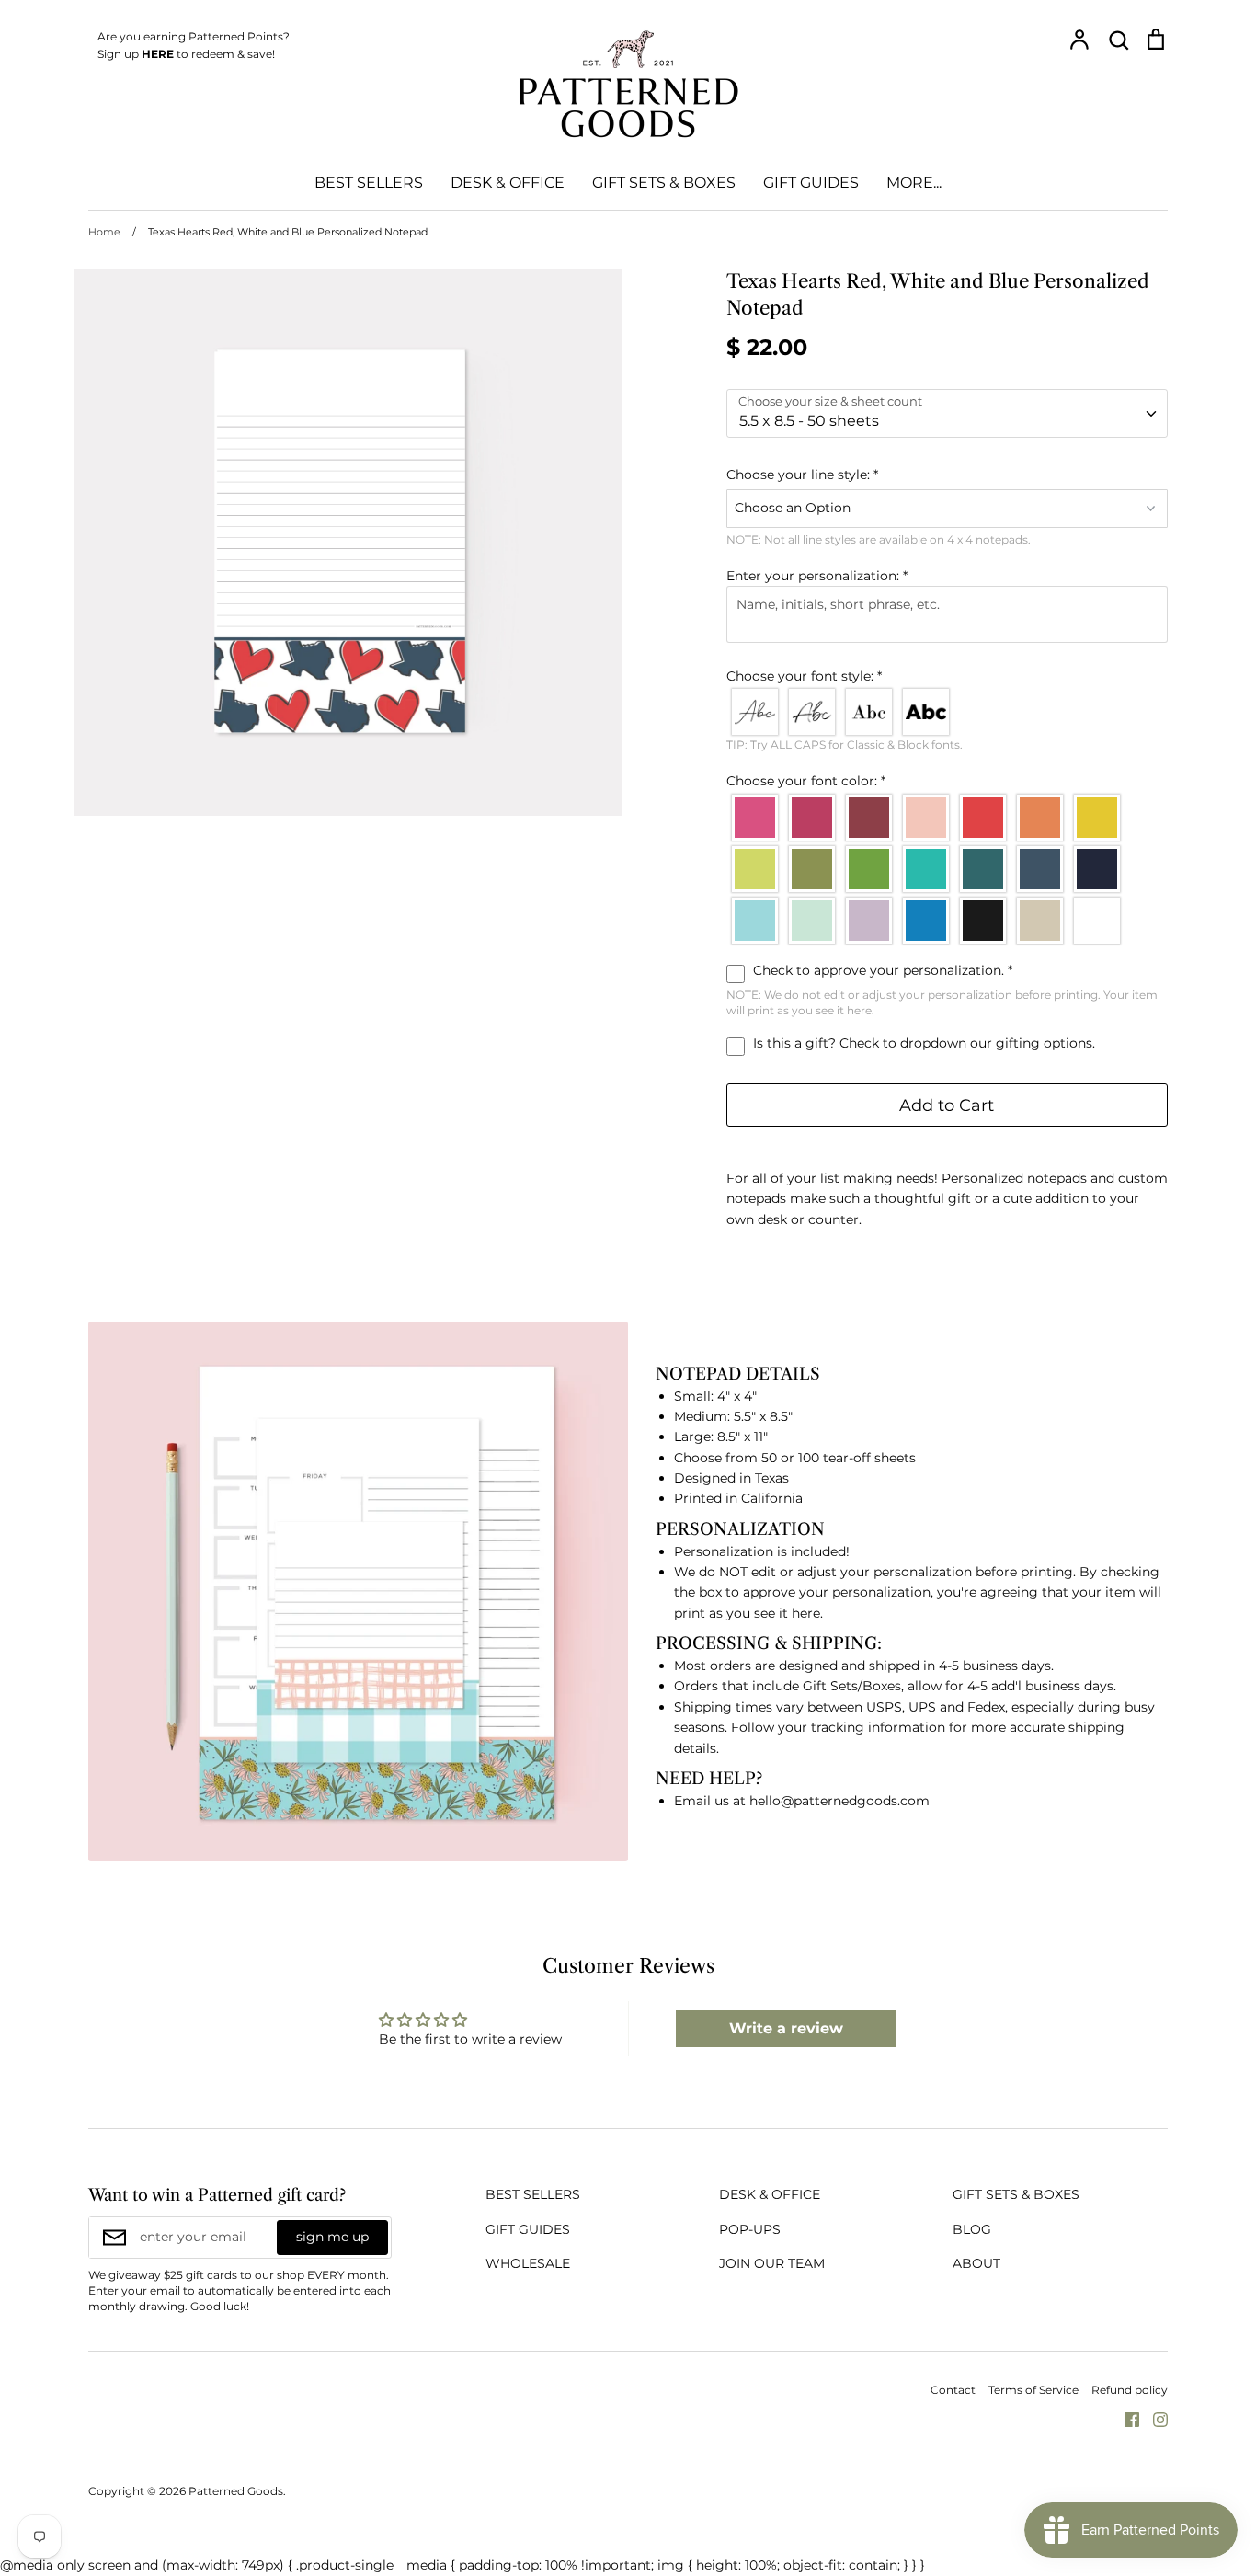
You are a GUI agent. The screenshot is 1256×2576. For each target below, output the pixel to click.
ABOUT (976, 2263)
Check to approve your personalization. (881, 970)
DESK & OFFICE (508, 183)
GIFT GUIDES (811, 183)
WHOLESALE (528, 2263)
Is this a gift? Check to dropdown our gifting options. (922, 1043)
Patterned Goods (236, 2491)
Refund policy (1130, 2390)
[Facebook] (1125, 2419)
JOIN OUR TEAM (772, 2263)
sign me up (332, 2237)
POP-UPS (750, 2229)
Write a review (786, 2028)
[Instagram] (1153, 2419)
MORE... (914, 183)
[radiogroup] (947, 712)
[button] (947, 475)
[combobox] (947, 413)
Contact (953, 2390)
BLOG (972, 2229)
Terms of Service (1033, 2390)
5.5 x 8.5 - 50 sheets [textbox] (809, 421)
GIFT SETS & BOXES (664, 183)
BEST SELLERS (369, 183)
